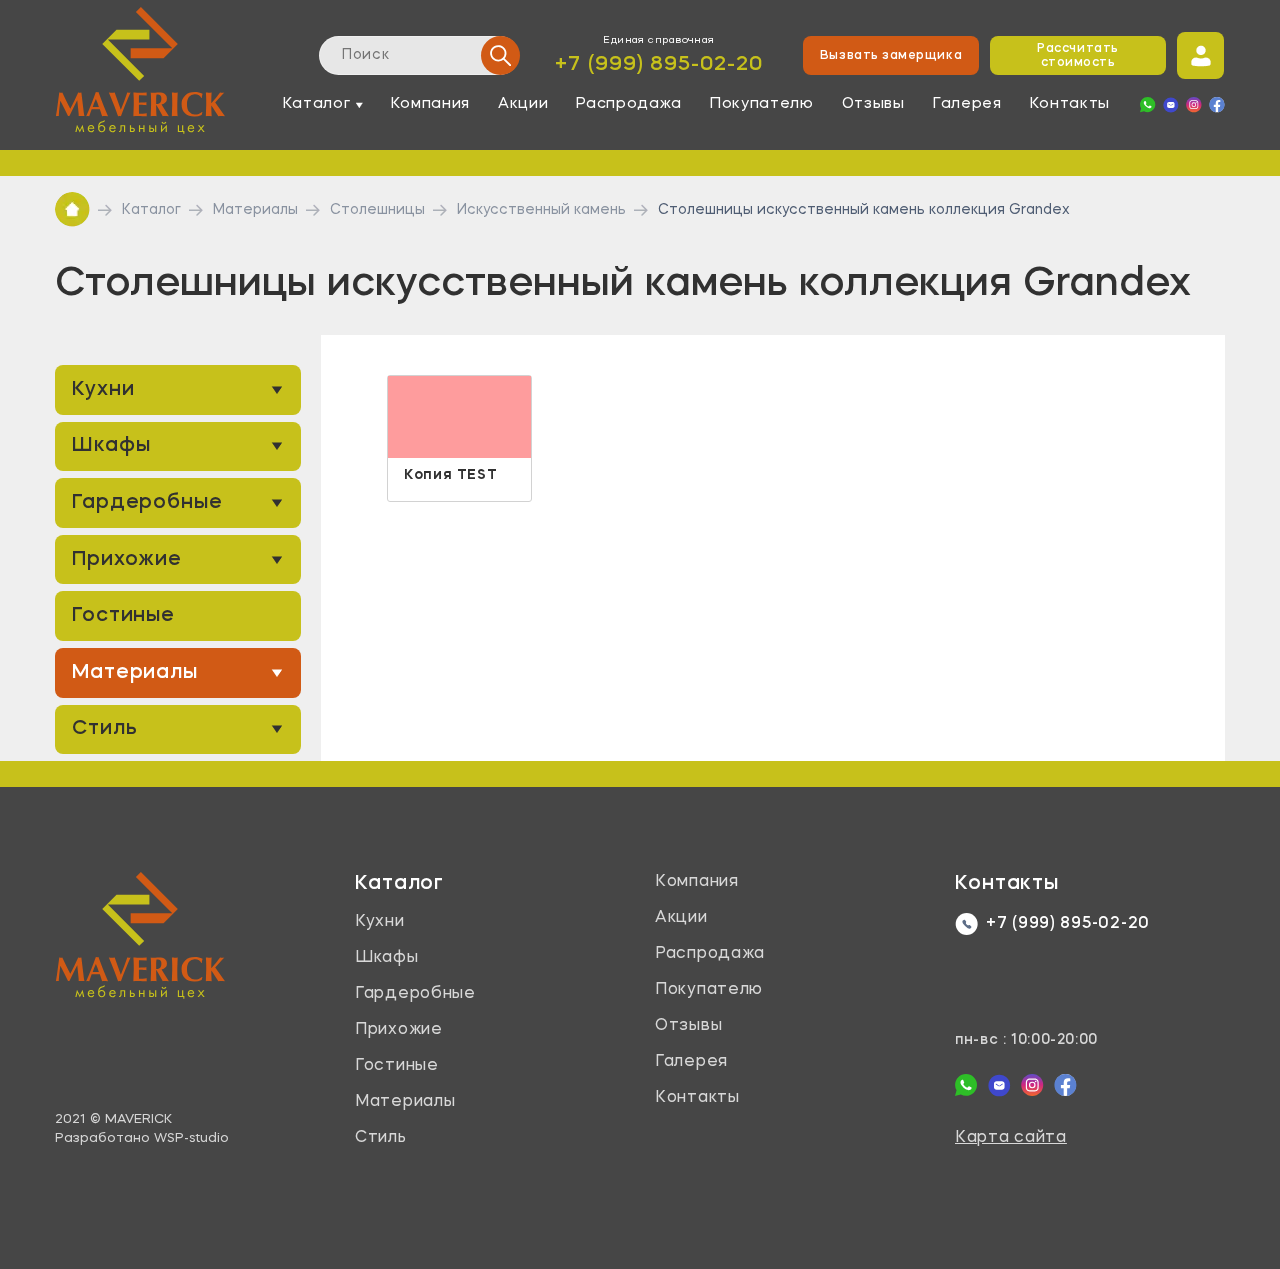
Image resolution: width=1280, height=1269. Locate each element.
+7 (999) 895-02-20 (659, 64)
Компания (430, 104)
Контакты (1070, 104)
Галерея (967, 104)
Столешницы (377, 210)
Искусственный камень (541, 210)
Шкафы (111, 446)
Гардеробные (147, 503)
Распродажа (629, 104)
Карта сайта (1011, 1138)
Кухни (103, 390)
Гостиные (123, 616)
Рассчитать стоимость (1077, 56)
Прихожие (127, 560)
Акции (523, 104)
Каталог (151, 210)
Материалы (255, 210)
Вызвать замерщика (891, 56)
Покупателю (762, 104)
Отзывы (873, 104)
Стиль (105, 729)
